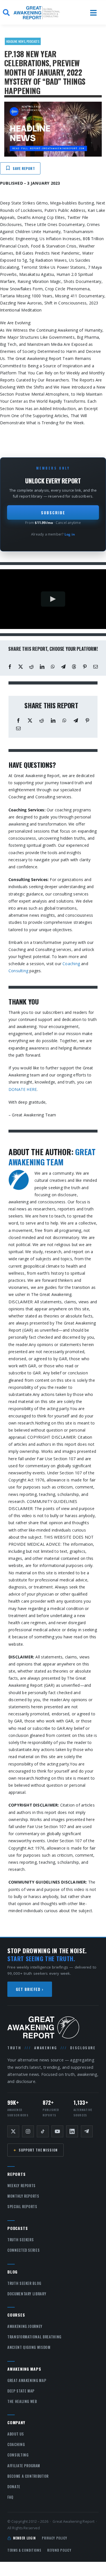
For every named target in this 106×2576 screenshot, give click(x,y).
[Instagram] (28, 2131)
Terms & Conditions (24, 2550)
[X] (21, 667)
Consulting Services (28, 879)
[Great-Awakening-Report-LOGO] (37, 8)
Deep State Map (21, 2391)
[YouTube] (57, 2131)
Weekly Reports (21, 2185)
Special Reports (22, 2206)
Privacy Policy (55, 2538)
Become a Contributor (28, 2476)
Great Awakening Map (27, 2380)
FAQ (10, 2497)
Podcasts (33, 41)
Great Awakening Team (52, 1157)
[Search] (6, 13)
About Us (16, 2434)
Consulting (18, 971)
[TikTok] (43, 2131)
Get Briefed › (30, 1989)
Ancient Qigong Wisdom (29, 2347)
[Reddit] (31, 667)
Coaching (71, 964)
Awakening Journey (25, 2326)
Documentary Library (27, 2294)
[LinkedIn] (42, 667)
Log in (70, 534)
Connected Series (23, 2250)
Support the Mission (35, 2150)
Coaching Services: (27, 810)
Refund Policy (59, 2550)
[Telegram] (63, 667)
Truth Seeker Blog (24, 2283)
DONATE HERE (23, 1089)
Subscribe (53, 512)
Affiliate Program (24, 2466)
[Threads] (74, 667)
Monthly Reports (23, 2196)
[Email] (96, 667)
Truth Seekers (20, 2240)
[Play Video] (53, 599)
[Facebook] (10, 667)
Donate (14, 2487)
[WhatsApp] (53, 667)
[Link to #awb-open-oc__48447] (93, 13)
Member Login (24, 2538)
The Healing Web (22, 2401)
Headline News (16, 41)
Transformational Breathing (34, 2337)
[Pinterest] (85, 667)
